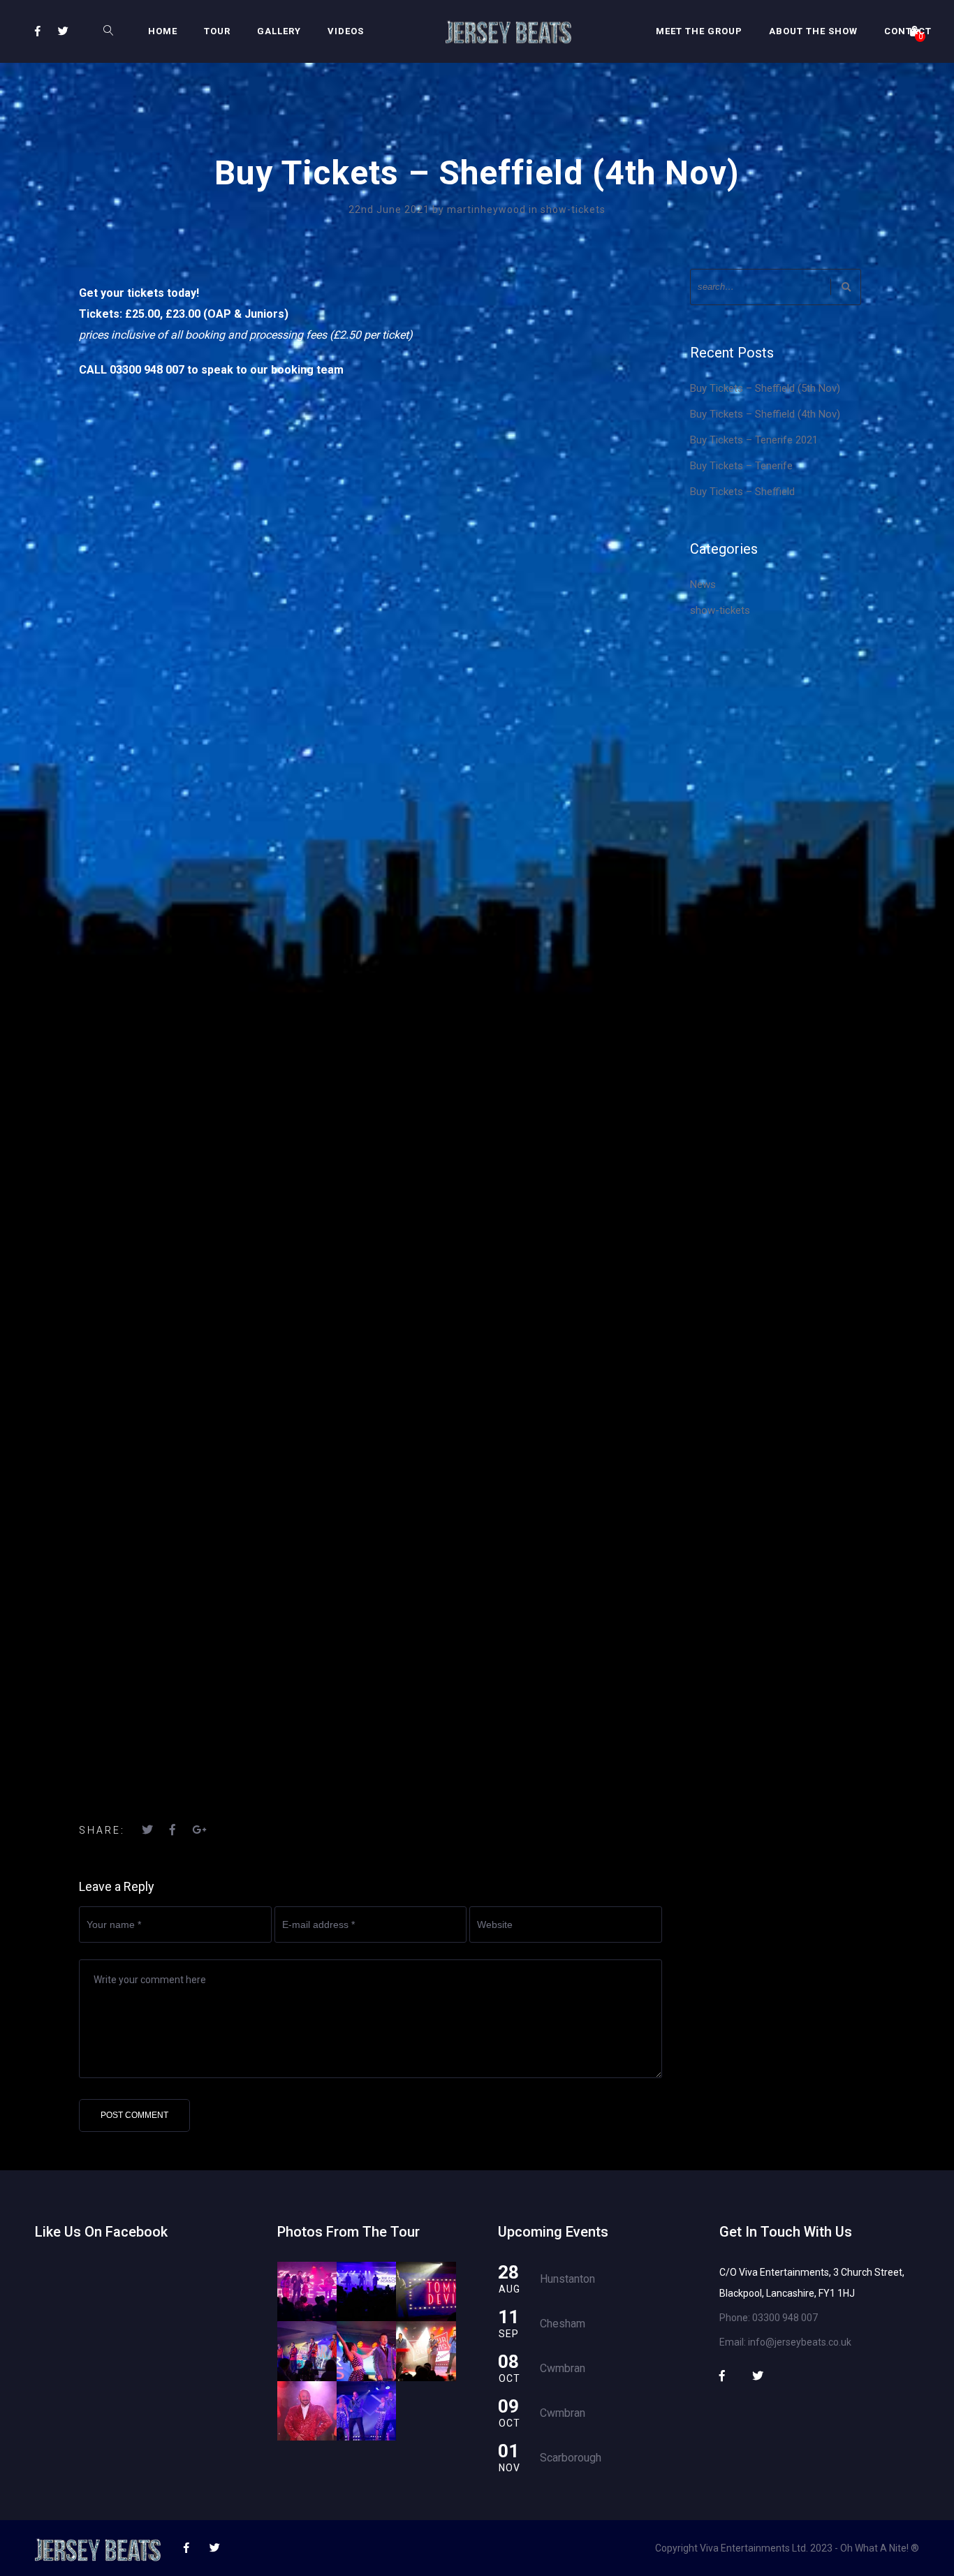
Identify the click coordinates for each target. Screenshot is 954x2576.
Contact (908, 31)
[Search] (846, 287)
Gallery (279, 31)
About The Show (813, 31)
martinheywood (488, 209)
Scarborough (571, 2458)
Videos (346, 31)
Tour (217, 31)
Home (163, 31)
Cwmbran (563, 2368)
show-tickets (573, 209)
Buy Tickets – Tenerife (741, 466)
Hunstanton (567, 2279)
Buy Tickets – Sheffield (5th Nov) (765, 388)
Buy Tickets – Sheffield (742, 492)
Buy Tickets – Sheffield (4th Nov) (765, 414)
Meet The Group (699, 31)
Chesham (563, 2324)
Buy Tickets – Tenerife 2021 (754, 440)
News (703, 584)
